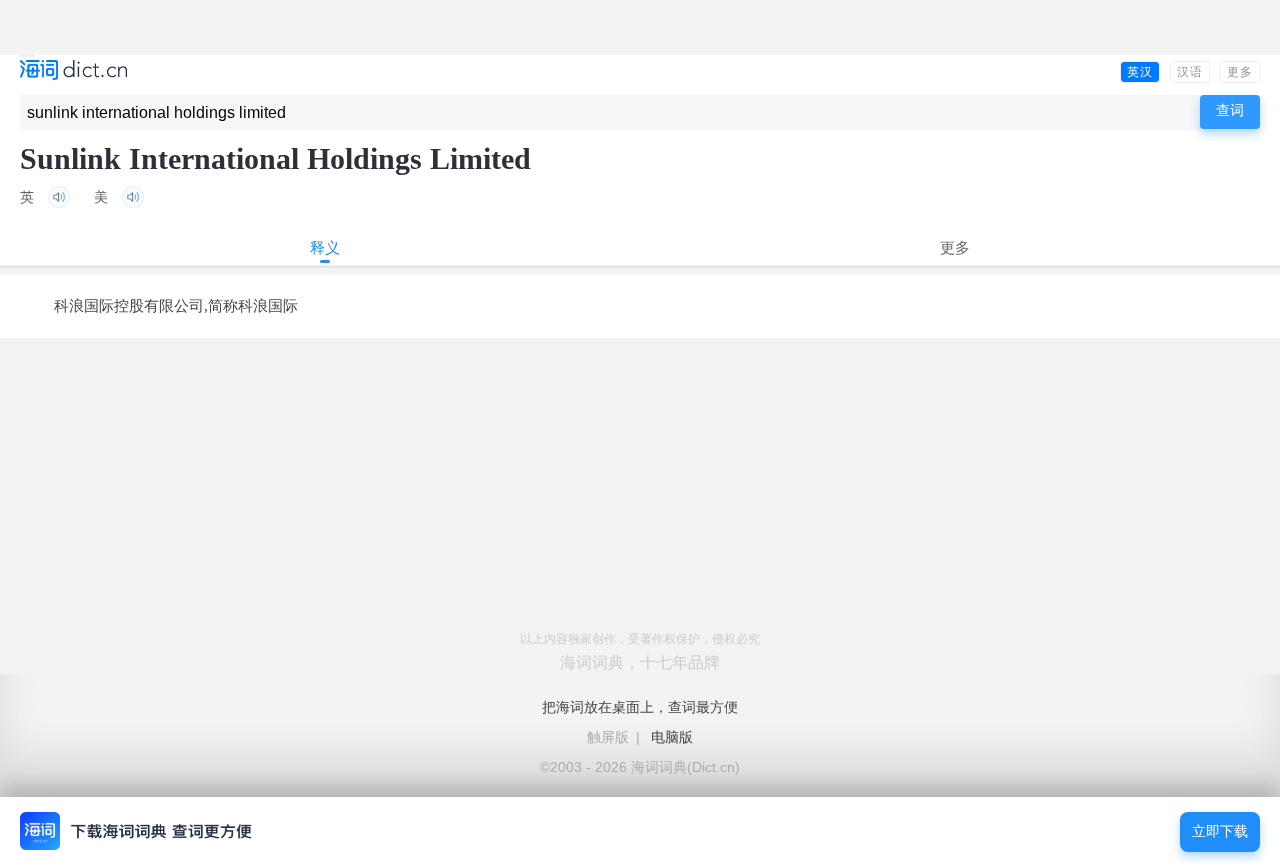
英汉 (1140, 72)
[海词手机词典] (73, 71)
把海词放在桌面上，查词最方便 (640, 707)
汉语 (1190, 72)
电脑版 (672, 737)
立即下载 (1220, 831)
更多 (1240, 72)
